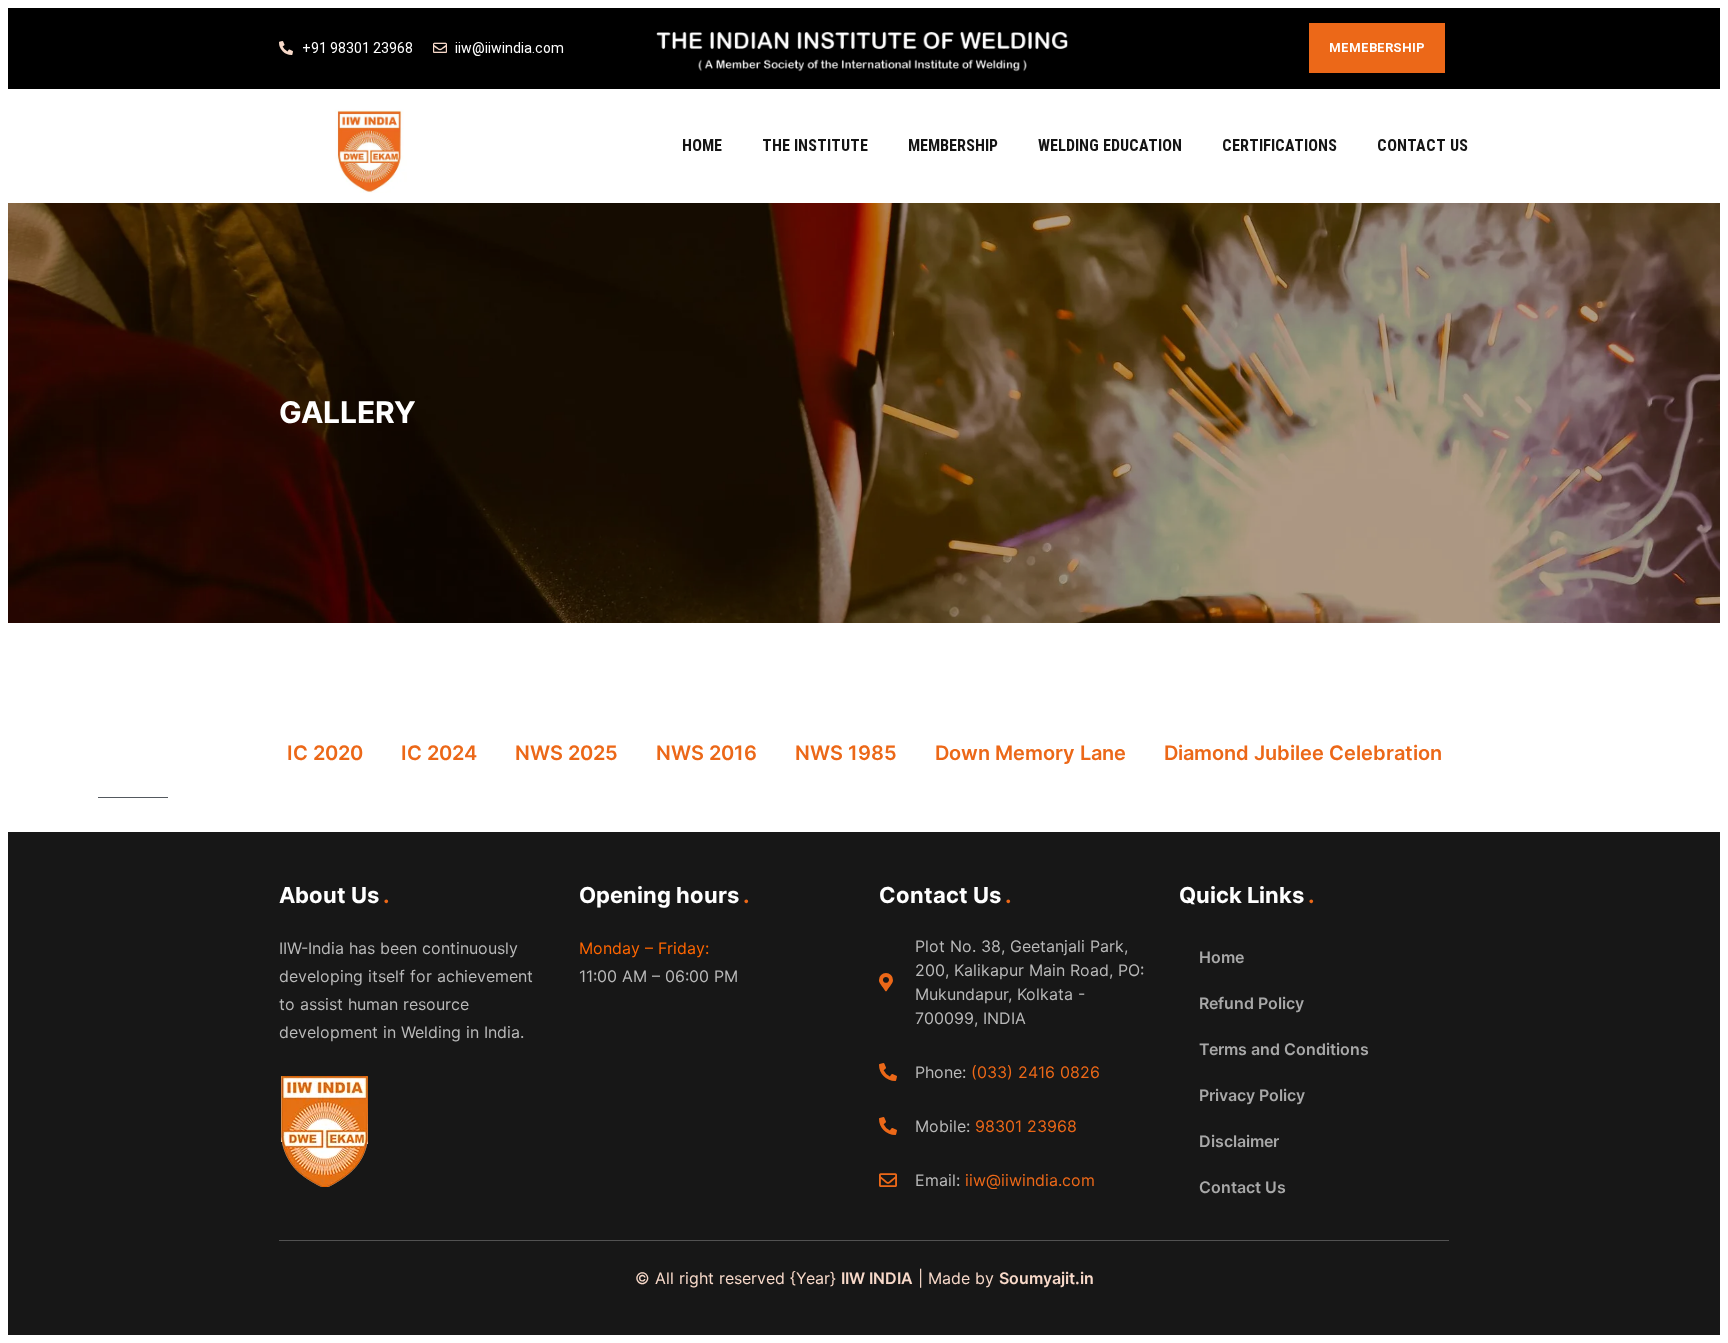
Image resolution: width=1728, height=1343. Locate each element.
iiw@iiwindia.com (1030, 1180)
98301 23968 (1026, 1126)
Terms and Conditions (1284, 1049)
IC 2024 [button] (439, 753)
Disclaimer (1239, 1141)
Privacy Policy (1252, 1095)
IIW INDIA (877, 1278)
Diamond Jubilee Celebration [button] (1303, 753)
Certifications (1279, 145)
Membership (953, 145)
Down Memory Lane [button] (1030, 753)
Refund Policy (1251, 1003)
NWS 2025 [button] (566, 753)
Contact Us (1422, 145)
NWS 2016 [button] (706, 753)
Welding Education (1110, 145)
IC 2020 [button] (325, 753)
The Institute (815, 145)
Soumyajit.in (1046, 1278)
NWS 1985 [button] (846, 753)
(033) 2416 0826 (1035, 1072)
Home (702, 145)
